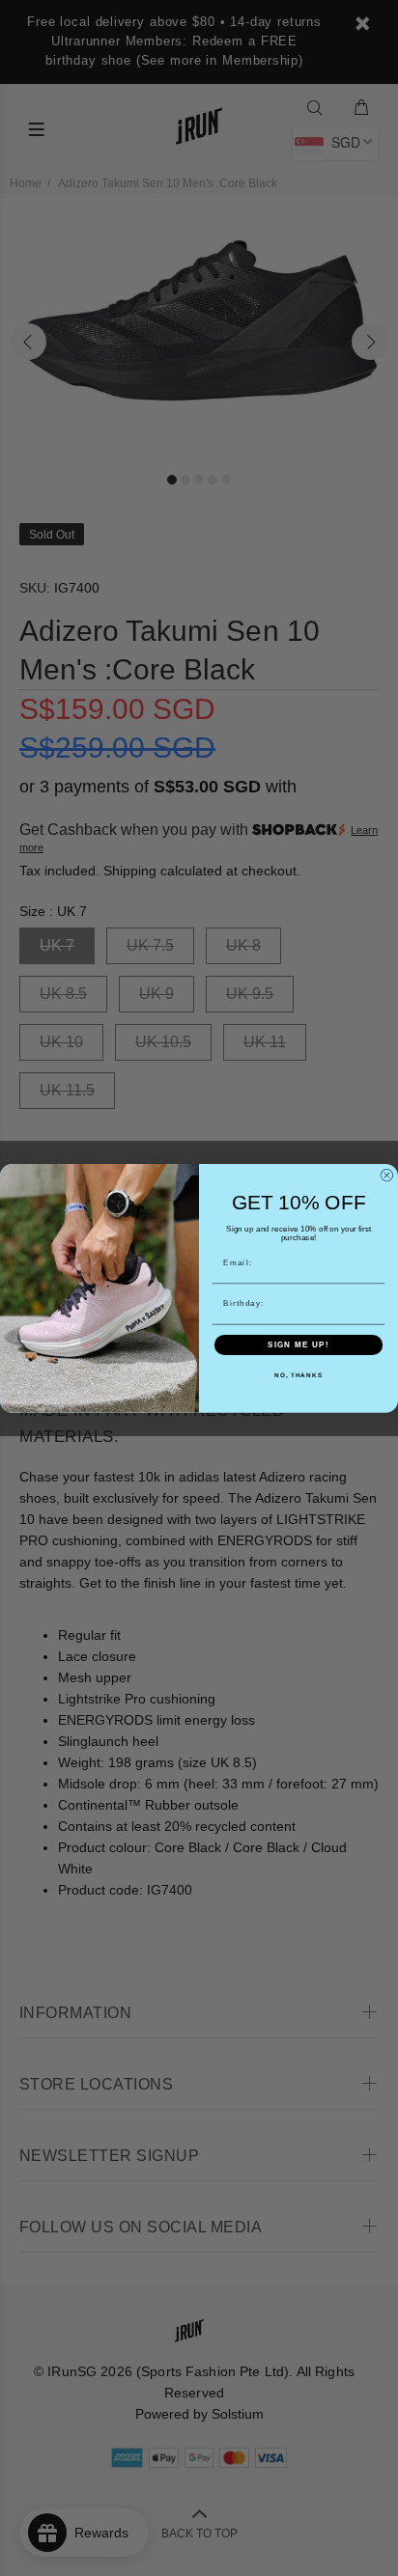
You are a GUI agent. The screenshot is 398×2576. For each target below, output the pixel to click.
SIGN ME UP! (298, 1345)
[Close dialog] (387, 1175)
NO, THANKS (298, 1375)
